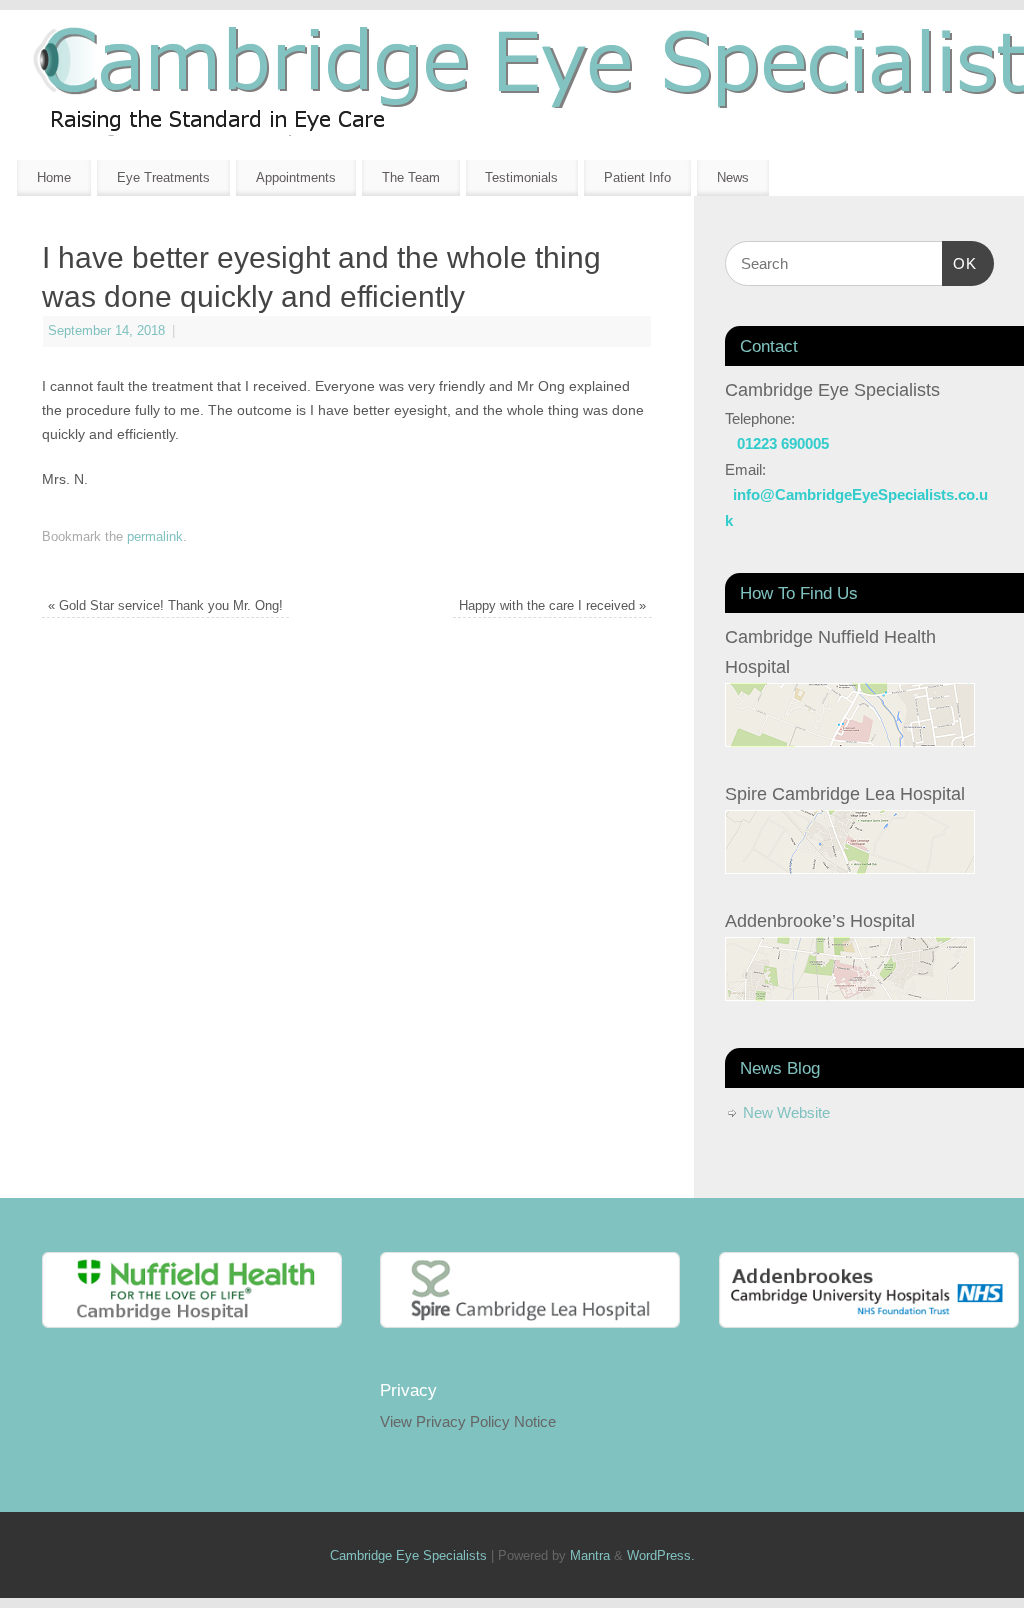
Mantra (590, 1556)
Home (54, 177)
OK (960, 263)
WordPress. (661, 1556)
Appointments (296, 177)
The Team (411, 177)
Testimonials (521, 177)
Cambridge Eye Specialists (408, 1556)
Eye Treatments (163, 177)
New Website (786, 1112)
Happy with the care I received (552, 606)
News (733, 177)
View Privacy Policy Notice (468, 1421)
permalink (155, 537)
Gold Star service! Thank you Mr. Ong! (165, 606)
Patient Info (637, 177)
